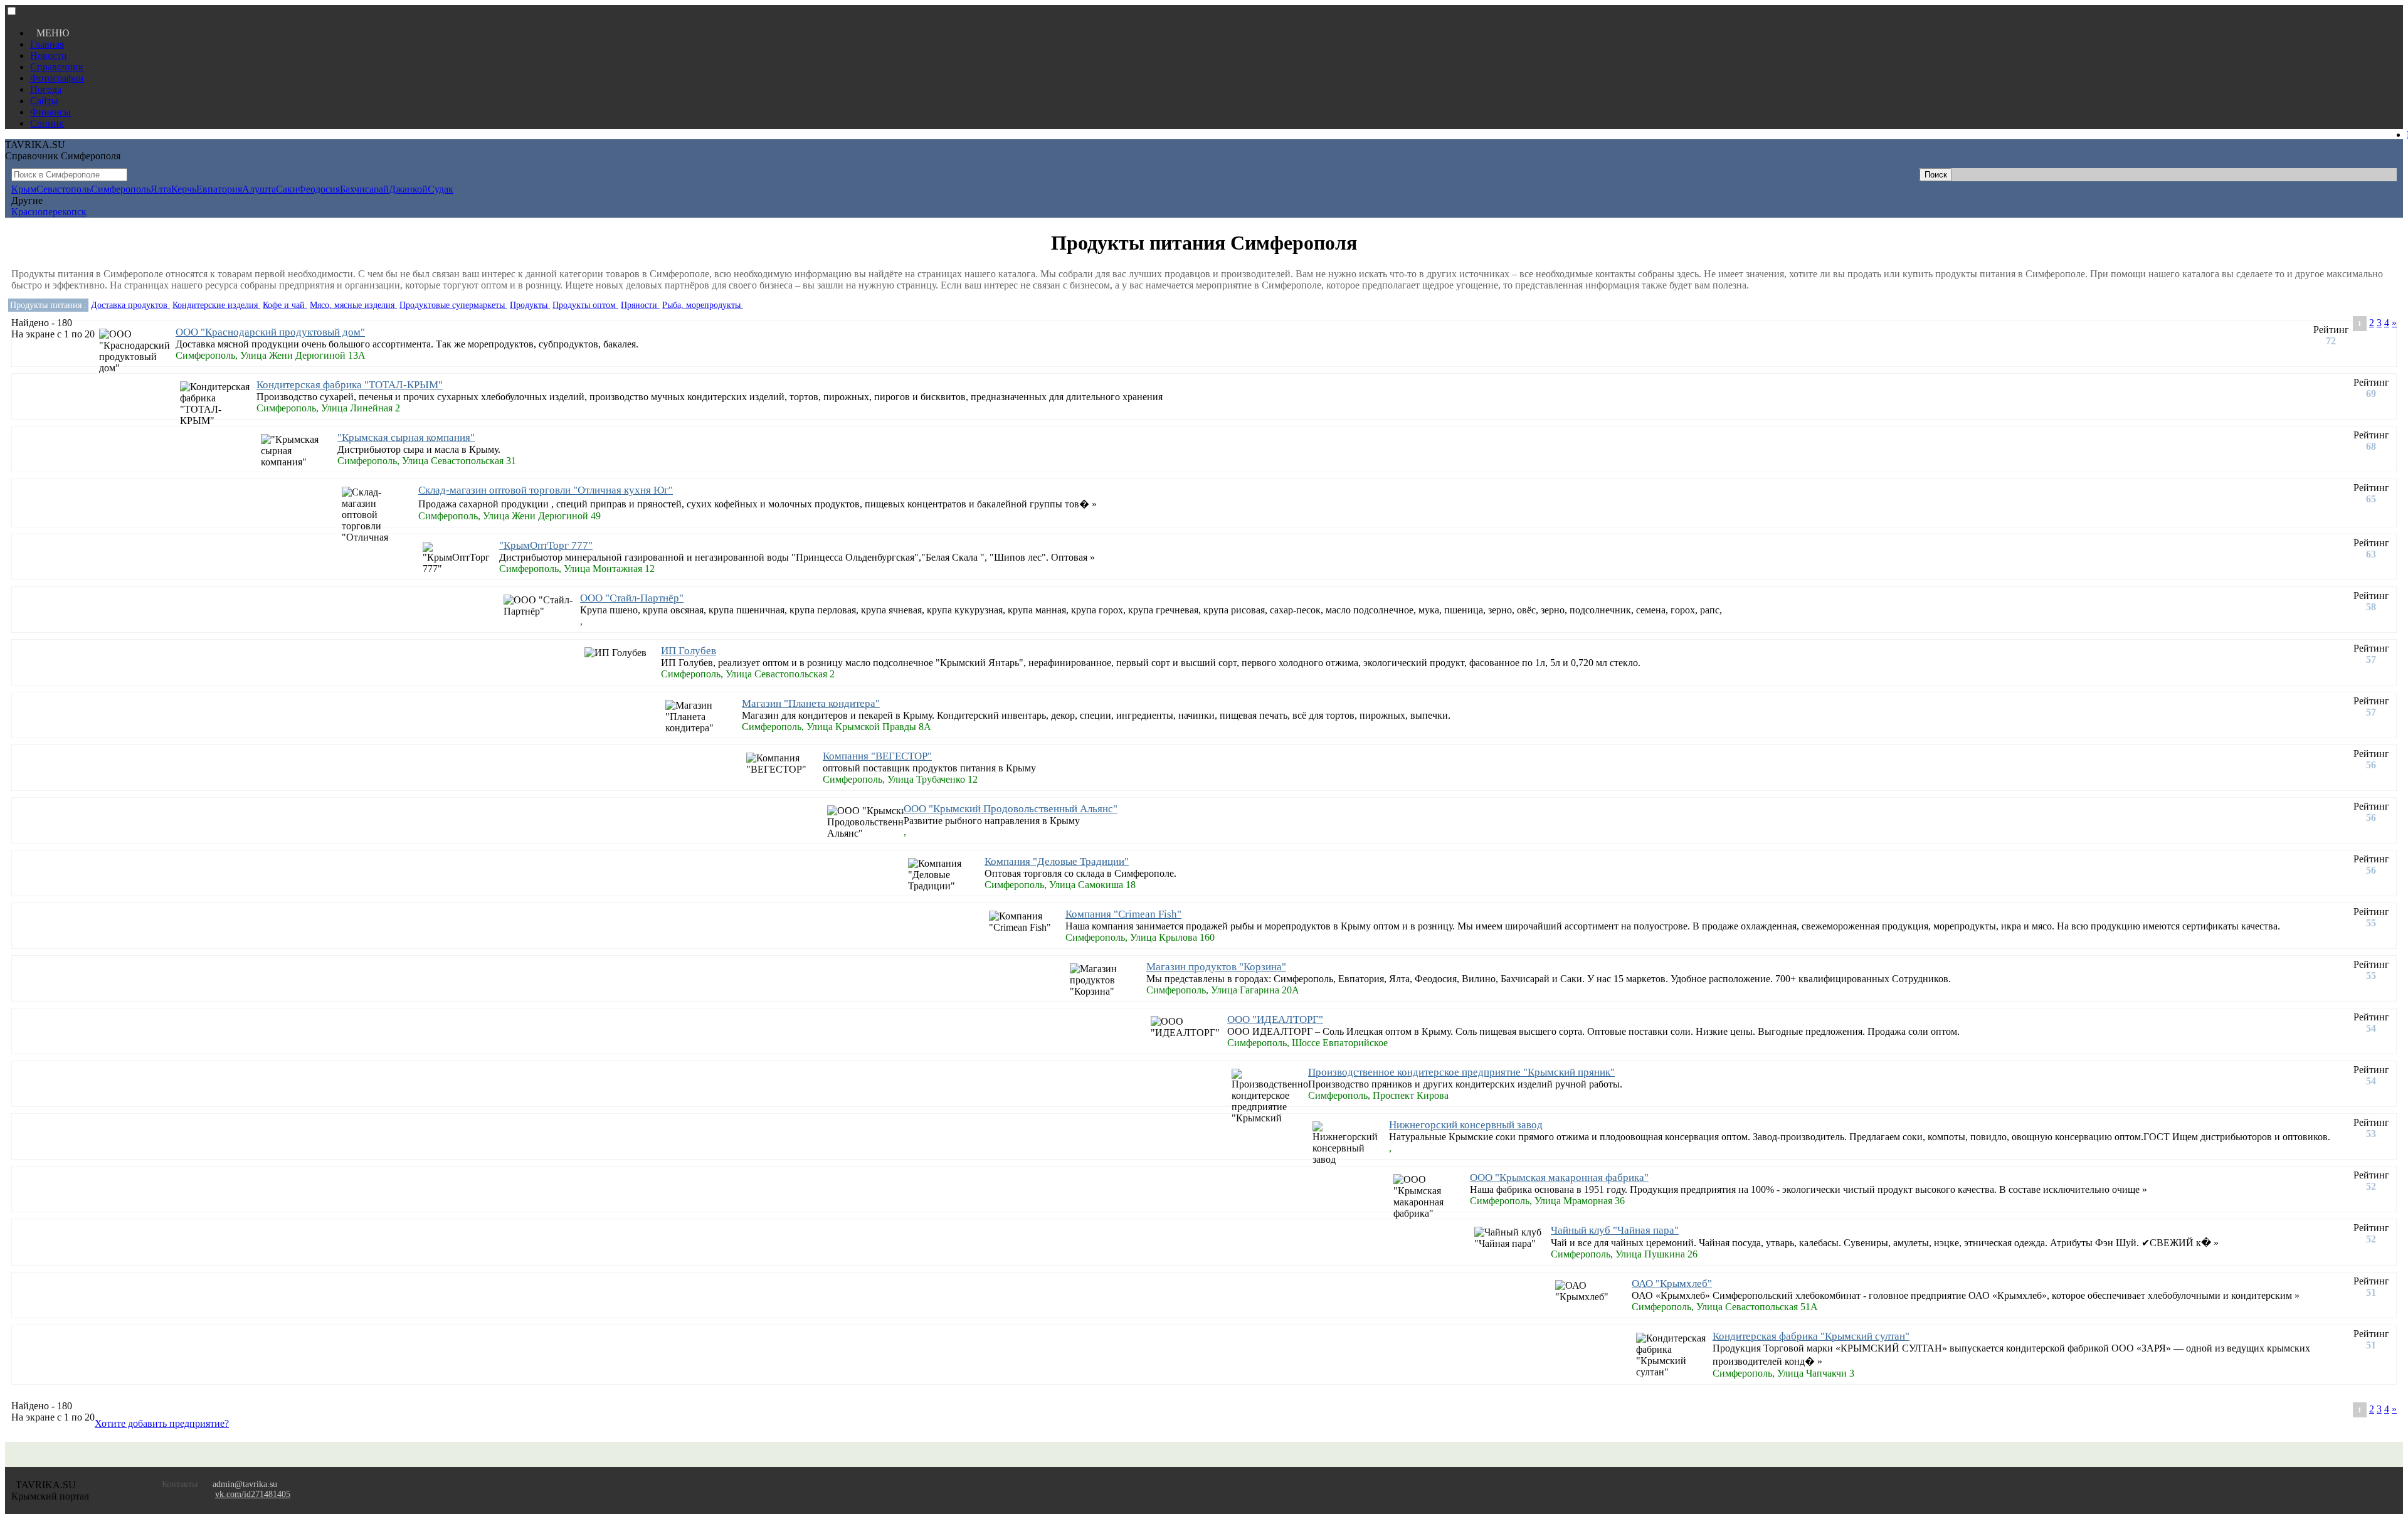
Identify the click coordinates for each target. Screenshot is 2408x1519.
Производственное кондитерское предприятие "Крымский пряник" (1461, 1072)
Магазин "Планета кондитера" (811, 703)
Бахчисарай (364, 189)
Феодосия (319, 189)
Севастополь (64, 189)
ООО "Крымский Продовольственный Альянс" (1011, 809)
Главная (47, 44)
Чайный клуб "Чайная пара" (1615, 1230)
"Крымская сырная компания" (406, 437)
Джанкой (408, 189)
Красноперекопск (49, 212)
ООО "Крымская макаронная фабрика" (1559, 1178)
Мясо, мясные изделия (353, 305)
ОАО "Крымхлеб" (1672, 1283)
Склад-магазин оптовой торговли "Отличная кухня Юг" (546, 490)
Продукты (530, 305)
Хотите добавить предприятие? (162, 1423)
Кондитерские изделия (216, 305)
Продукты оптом (585, 305)
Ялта (161, 189)
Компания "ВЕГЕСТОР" (877, 756)
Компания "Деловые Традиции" (1057, 861)
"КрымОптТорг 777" (546, 545)
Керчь (184, 189)
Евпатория (219, 189)
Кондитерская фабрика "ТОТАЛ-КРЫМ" (350, 385)
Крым (24, 189)
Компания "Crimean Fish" (1123, 914)
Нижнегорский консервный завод (1466, 1125)
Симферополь (121, 189)
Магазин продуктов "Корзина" (1216, 967)
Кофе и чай (285, 305)
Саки (287, 189)
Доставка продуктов (130, 305)
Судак (441, 189)
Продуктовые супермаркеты (453, 305)
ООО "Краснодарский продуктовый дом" (270, 332)
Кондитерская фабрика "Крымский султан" (1811, 1336)
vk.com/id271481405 (253, 1494)
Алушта (259, 189)
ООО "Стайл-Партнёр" (632, 598)
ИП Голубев (689, 651)
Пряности (640, 305)
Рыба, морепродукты (703, 305)
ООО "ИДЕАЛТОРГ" (1275, 1019)
